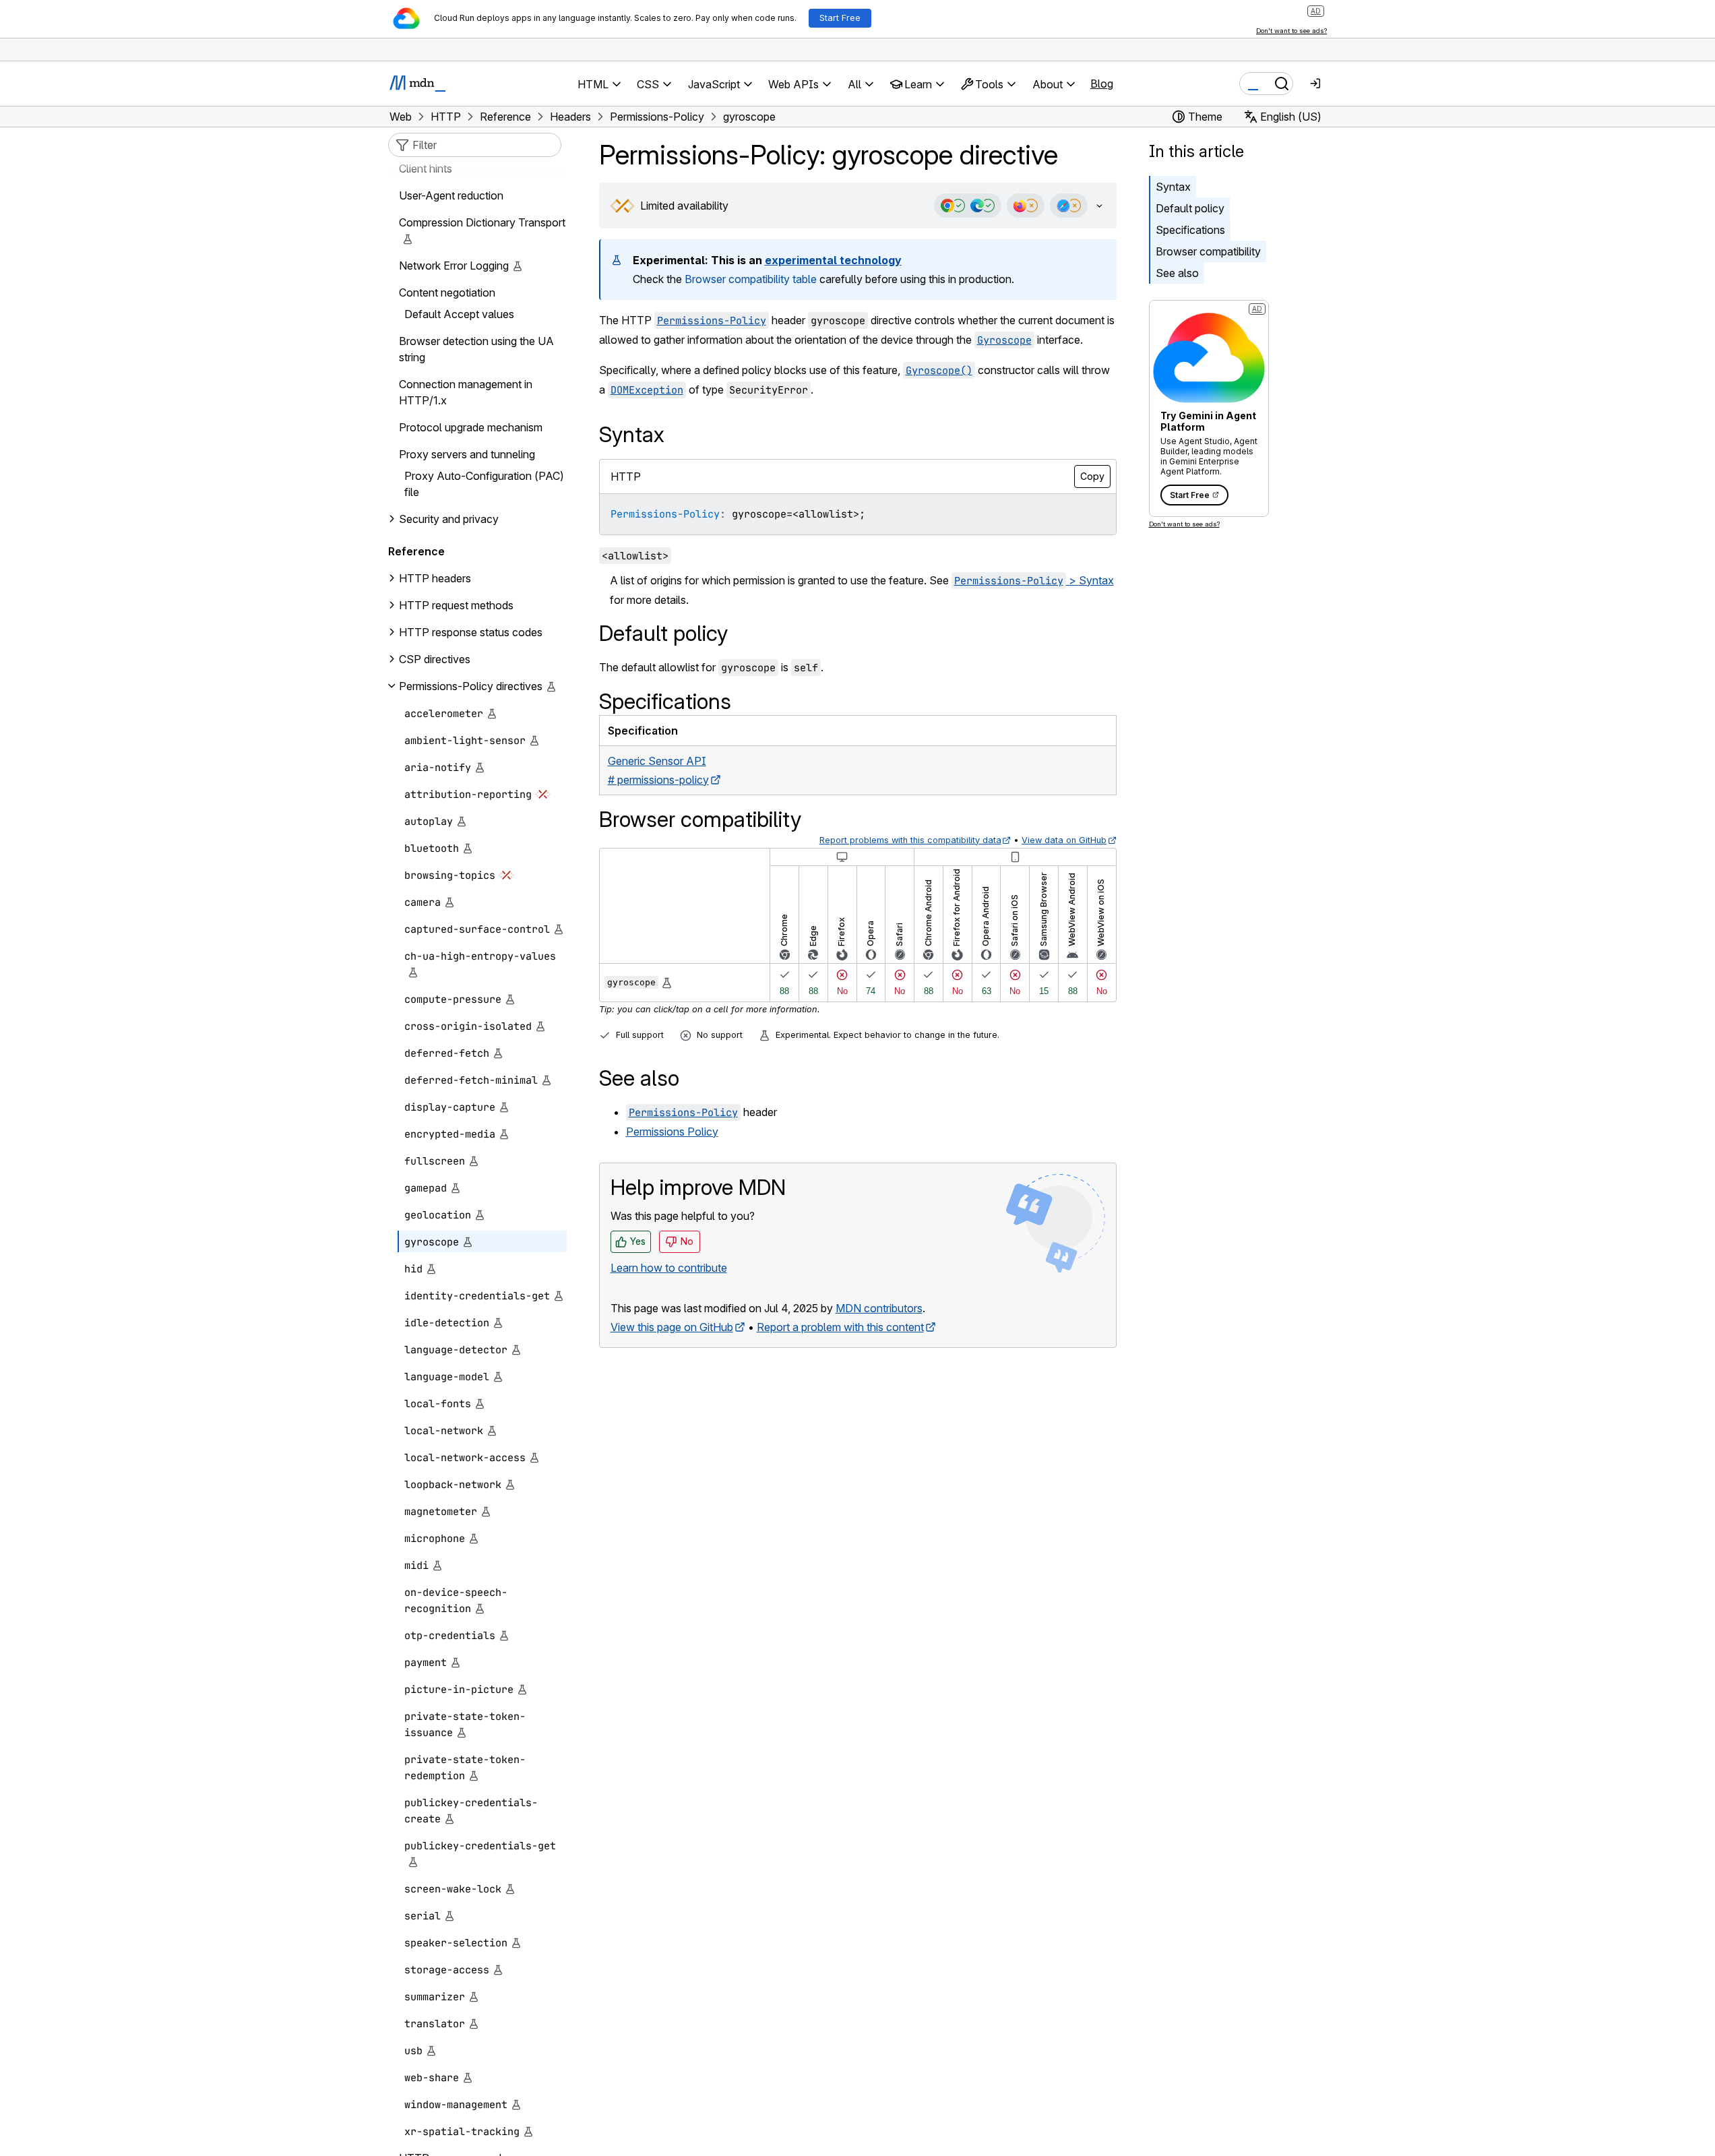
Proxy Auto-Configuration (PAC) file (484, 484)
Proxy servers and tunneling (467, 454)
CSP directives (435, 659)
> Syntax (1034, 580)
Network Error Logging (454, 266)
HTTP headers (435, 578)
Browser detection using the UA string (476, 349)
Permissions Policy (672, 1132)
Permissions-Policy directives (471, 686)
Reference (416, 551)
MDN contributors (879, 1308)
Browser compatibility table (751, 279)
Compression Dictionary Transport (482, 222)
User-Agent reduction (451, 195)
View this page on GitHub (672, 1327)
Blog (1102, 84)
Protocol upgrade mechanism (471, 427)
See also (1177, 273)
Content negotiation (447, 292)
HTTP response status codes (471, 632)
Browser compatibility (1208, 251)
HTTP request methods (456, 605)
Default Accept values (459, 314)
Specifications (1190, 230)
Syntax (1173, 187)
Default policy (1190, 208)
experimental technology (833, 260)
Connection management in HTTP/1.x (466, 392)
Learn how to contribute (669, 1268)
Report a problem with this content (840, 1327)
